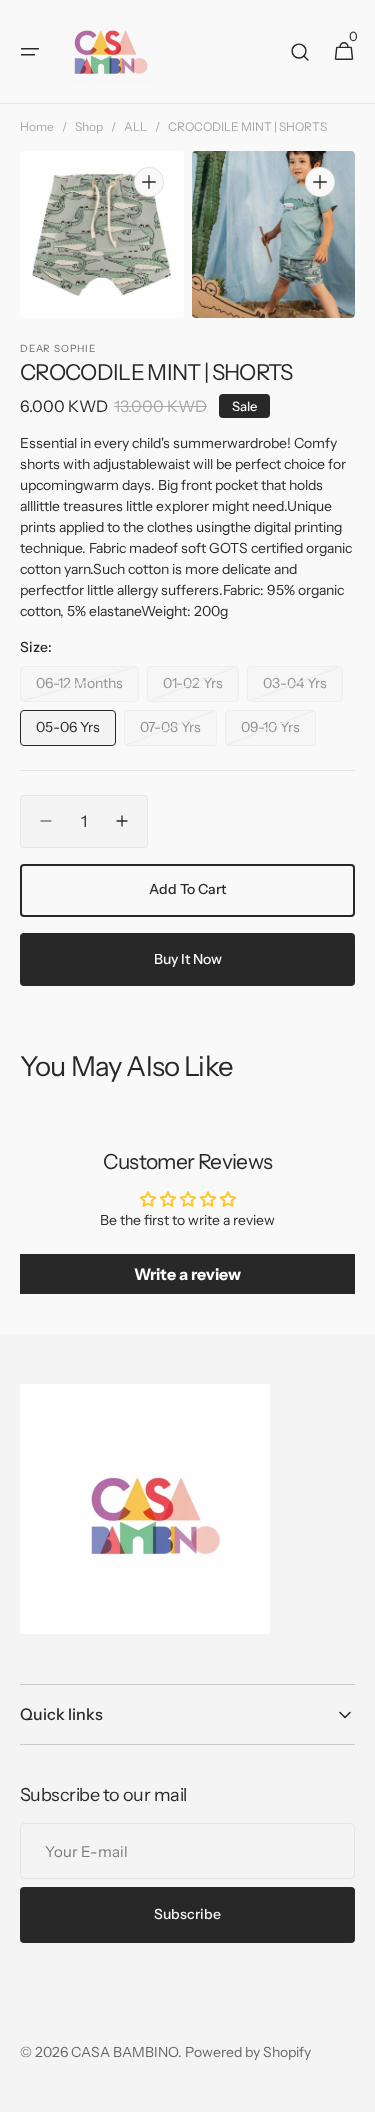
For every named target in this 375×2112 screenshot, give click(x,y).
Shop (89, 126)
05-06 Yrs (76, 732)
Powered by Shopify (248, 2052)
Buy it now (188, 959)
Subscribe (187, 1914)
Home (37, 126)
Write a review (187, 1274)
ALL (135, 126)
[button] (30, 52)
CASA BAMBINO (124, 2052)
